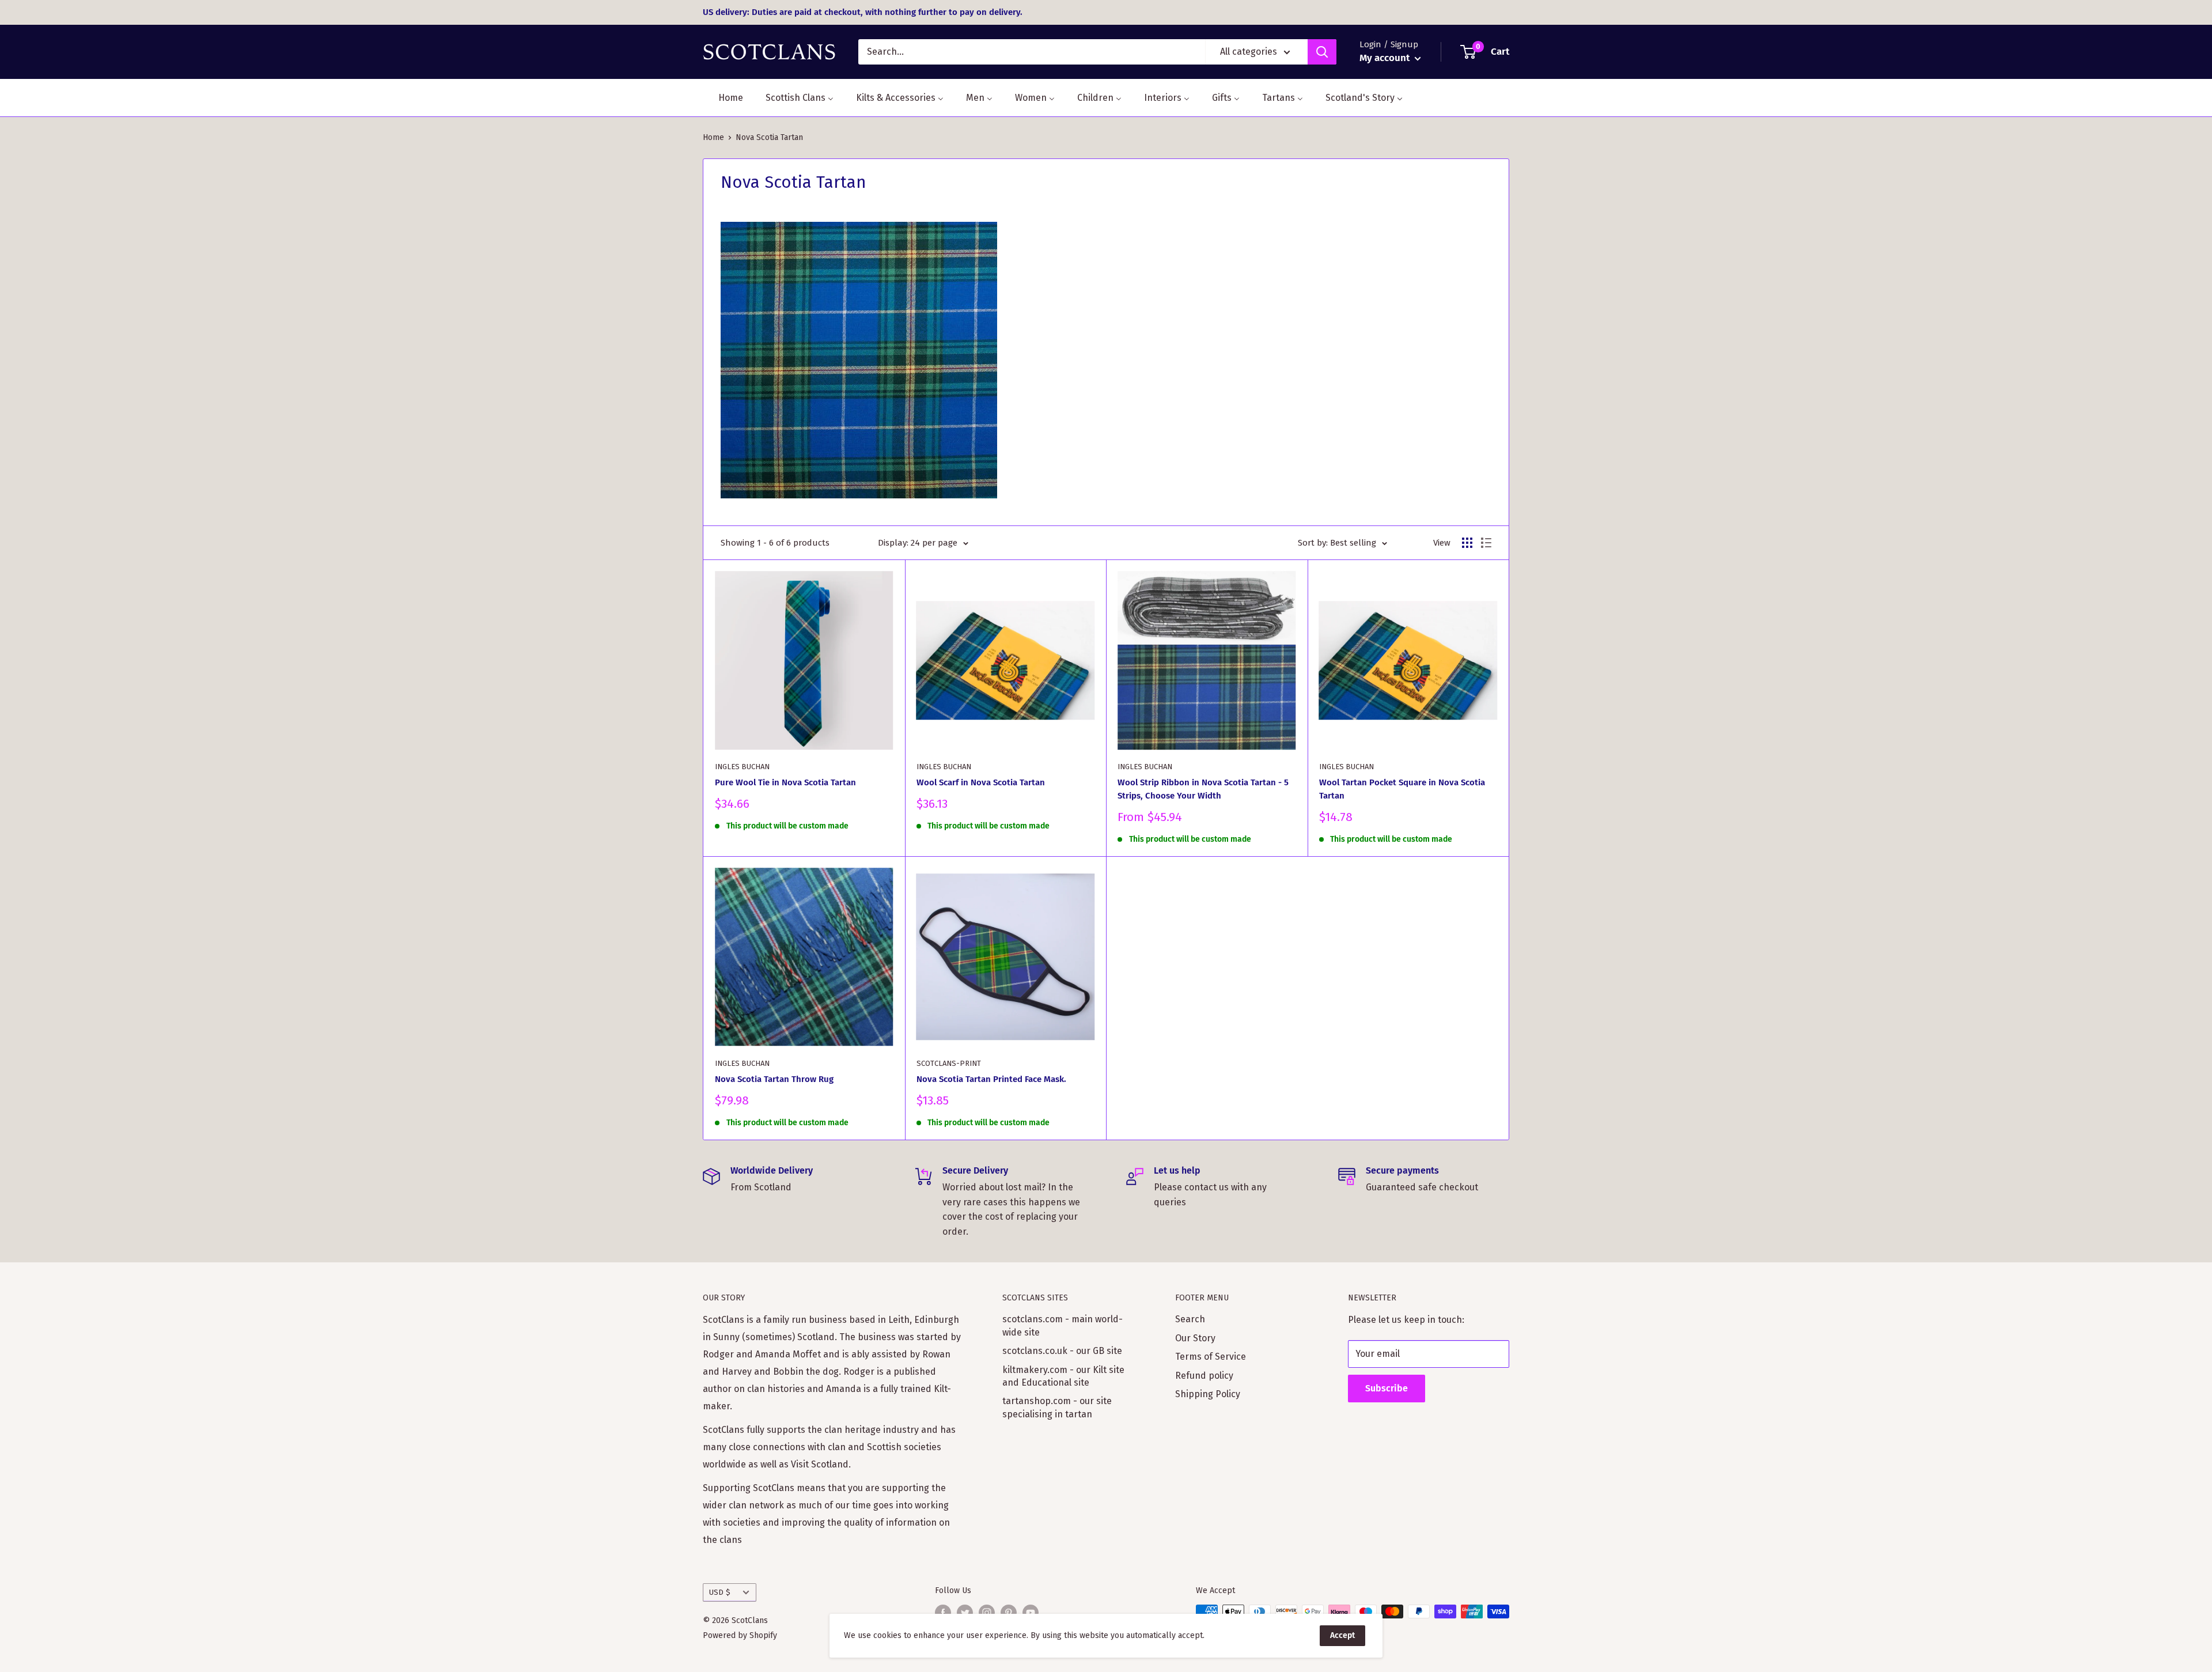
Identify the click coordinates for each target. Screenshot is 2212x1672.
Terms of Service (1211, 1357)
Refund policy (1204, 1376)
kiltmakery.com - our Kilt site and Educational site (1063, 1376)
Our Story (1195, 1338)
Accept (1342, 1635)
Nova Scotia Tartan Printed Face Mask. (991, 1079)
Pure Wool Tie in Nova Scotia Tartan (785, 782)
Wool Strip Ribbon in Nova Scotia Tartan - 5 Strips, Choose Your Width (1203, 789)
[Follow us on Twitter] (965, 1613)
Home (713, 137)
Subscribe (1387, 1388)
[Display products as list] (1486, 543)
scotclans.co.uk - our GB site (1062, 1351)
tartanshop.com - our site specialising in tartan (1057, 1407)
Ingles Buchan (742, 767)
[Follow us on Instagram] (987, 1613)
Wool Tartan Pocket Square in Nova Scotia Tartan (1402, 789)
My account (1386, 58)
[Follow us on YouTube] (1031, 1613)
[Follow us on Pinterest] (1009, 1613)
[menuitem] (724, 98)
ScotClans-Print (949, 1063)
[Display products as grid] (1467, 543)
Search (1190, 1319)
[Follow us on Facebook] (943, 1613)
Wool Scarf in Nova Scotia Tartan (981, 782)
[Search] (1322, 52)
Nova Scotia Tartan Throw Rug (774, 1079)
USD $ (720, 1592)
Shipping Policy (1208, 1394)
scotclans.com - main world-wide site (1063, 1325)
